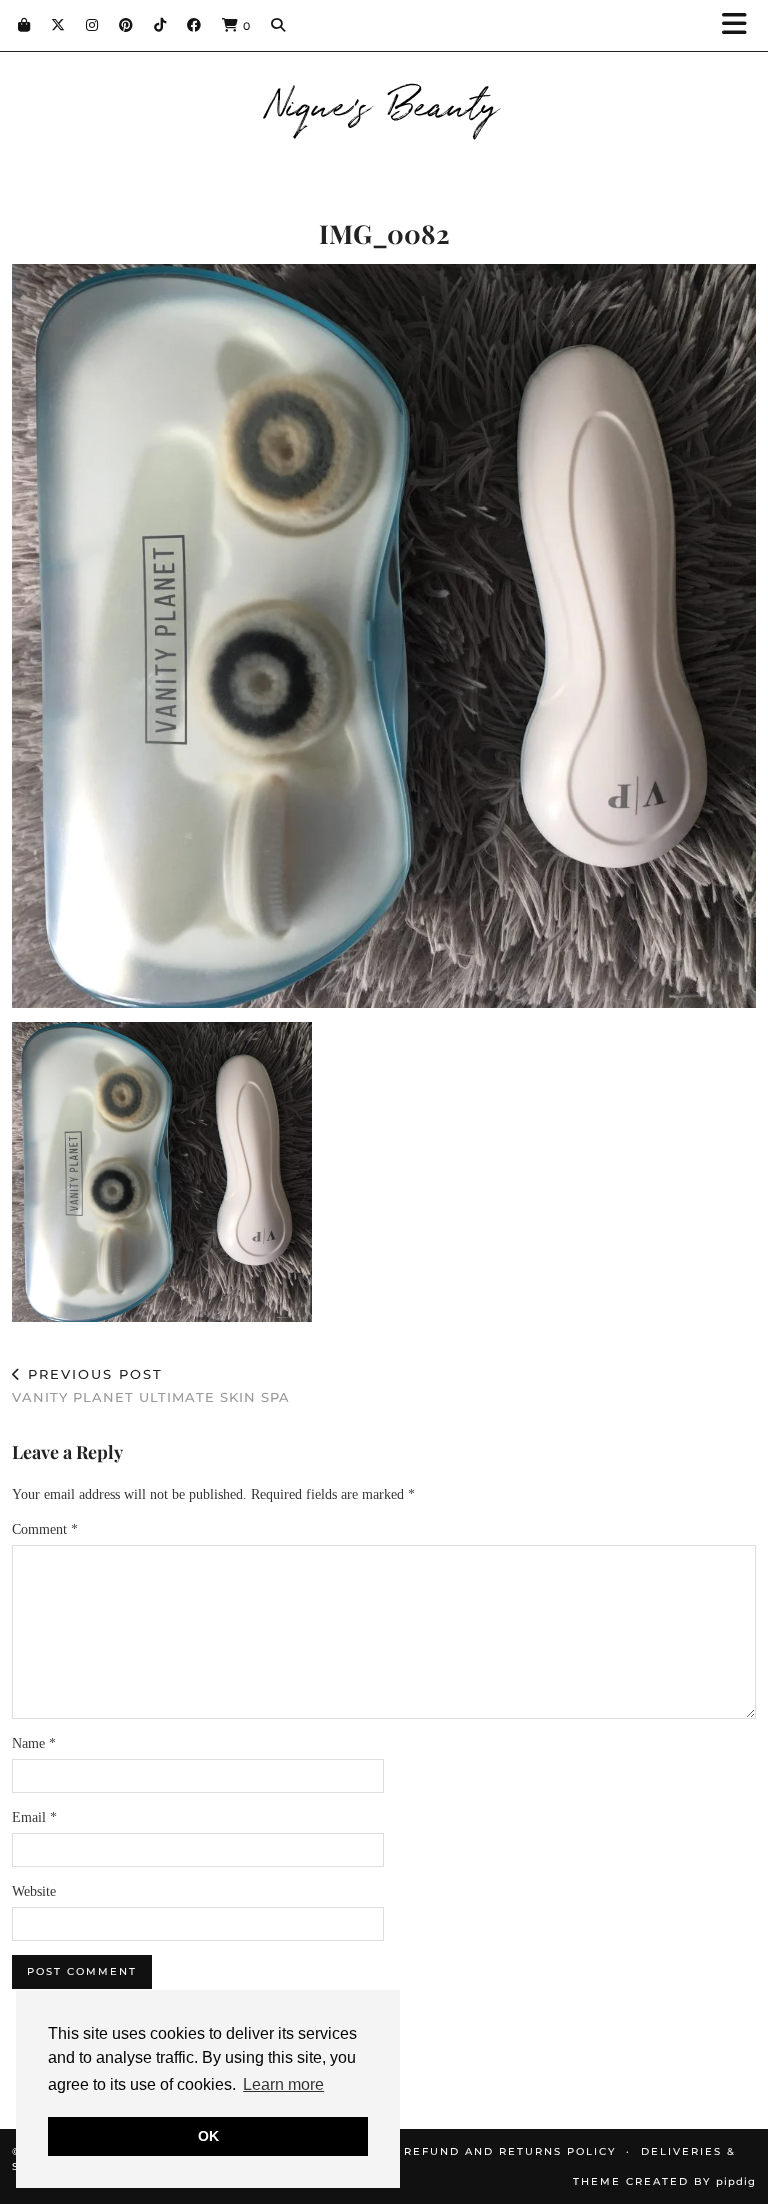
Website (34, 1891)
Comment (45, 1529)
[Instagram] (92, 25)
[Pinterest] (126, 25)
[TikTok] (160, 25)
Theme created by (664, 2181)
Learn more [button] (283, 2084)
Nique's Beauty (384, 102)
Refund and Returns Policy (510, 2151)
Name (34, 1743)
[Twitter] (58, 25)
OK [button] (208, 2136)
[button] (741, 25)
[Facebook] (194, 25)
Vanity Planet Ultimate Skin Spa (151, 1385)
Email (34, 1817)
